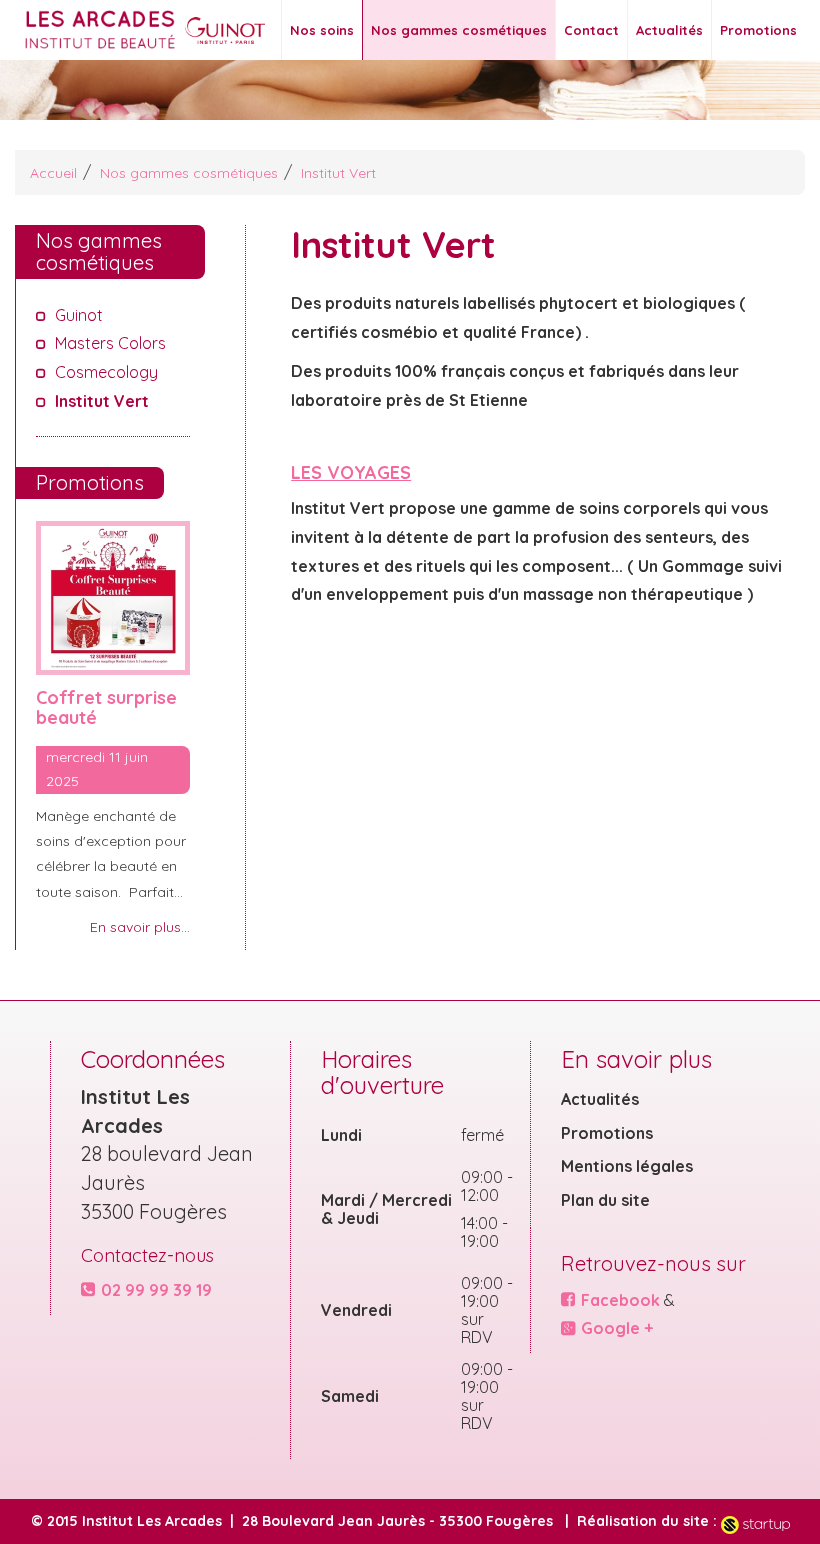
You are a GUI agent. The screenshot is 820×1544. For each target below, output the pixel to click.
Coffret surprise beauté (106, 707)
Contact (591, 30)
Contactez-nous (147, 1255)
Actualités (669, 30)
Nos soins (322, 30)
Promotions (758, 30)
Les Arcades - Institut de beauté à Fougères (115, 29)
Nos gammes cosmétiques (459, 30)
